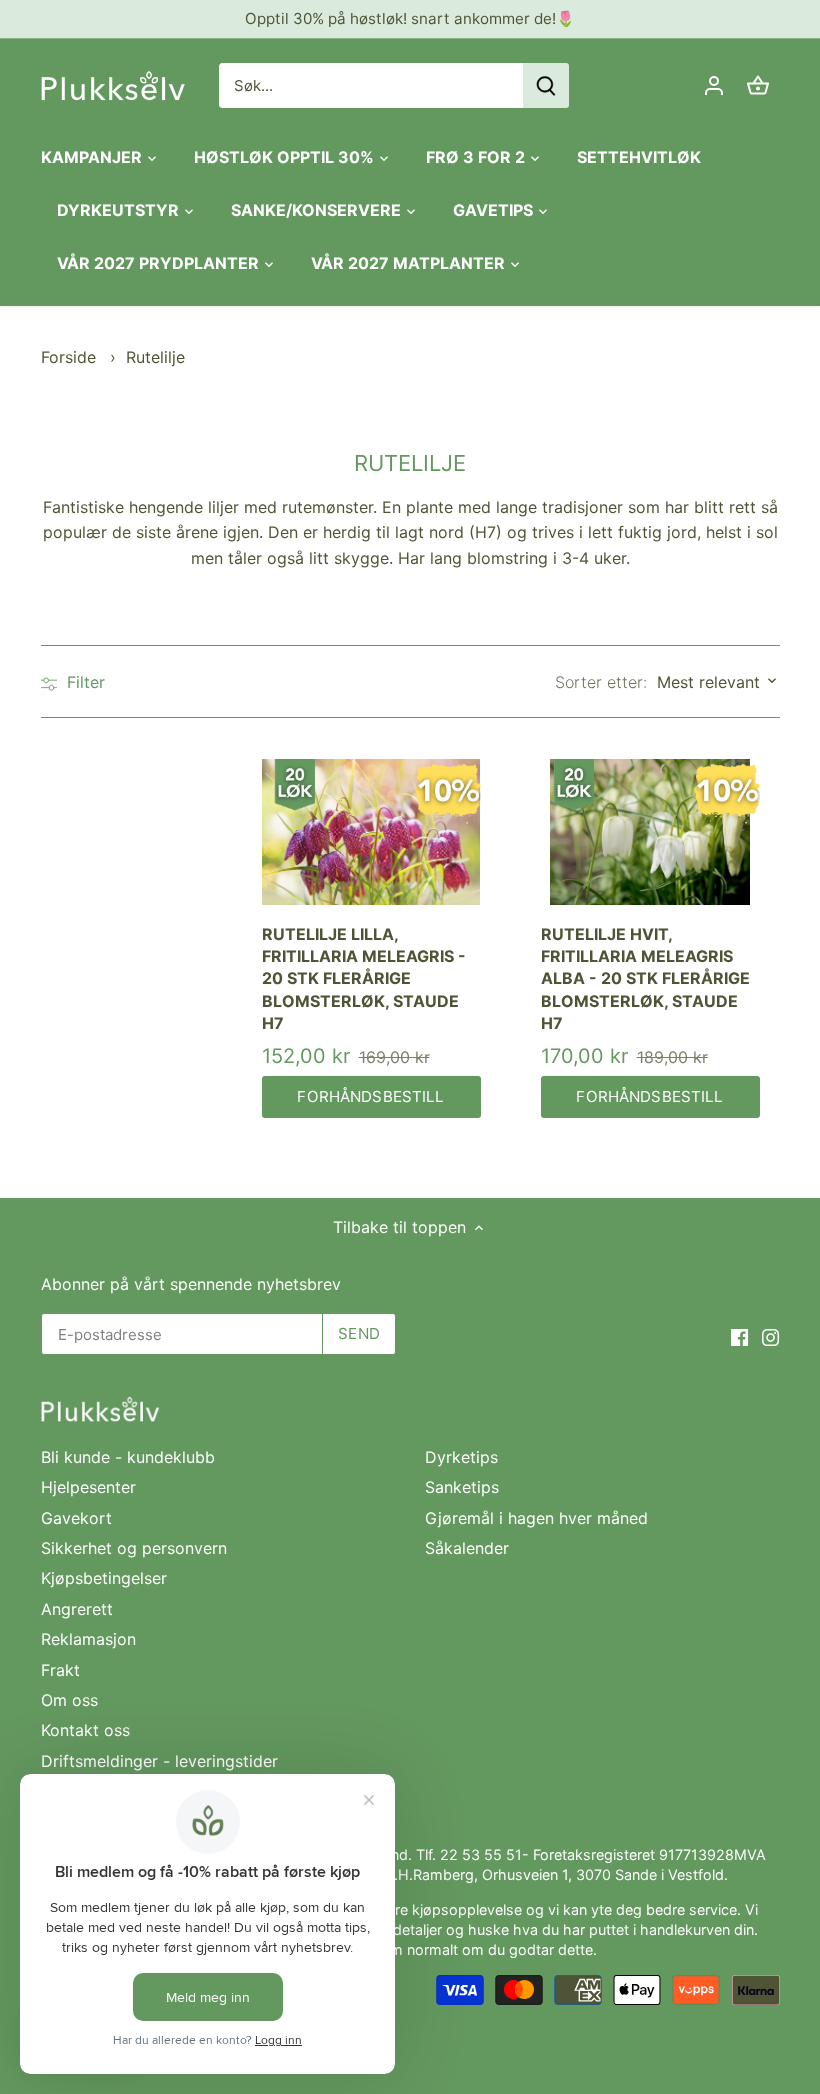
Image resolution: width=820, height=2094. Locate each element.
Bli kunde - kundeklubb (128, 1457)
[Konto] (714, 85)
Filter (83, 682)
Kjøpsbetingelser (104, 1578)
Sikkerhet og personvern (134, 1548)
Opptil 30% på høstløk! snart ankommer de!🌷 (410, 18)
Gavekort (76, 1518)
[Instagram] (770, 1336)
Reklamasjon (88, 1639)
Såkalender (467, 1548)
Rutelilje (155, 357)
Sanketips (462, 1487)
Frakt (60, 1670)
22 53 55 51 (481, 1854)
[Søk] (546, 85)
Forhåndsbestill (370, 1096)
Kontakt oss (85, 1730)
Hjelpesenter (88, 1487)
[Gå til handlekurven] (758, 85)
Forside (68, 357)
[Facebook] (739, 1336)
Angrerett (77, 1609)
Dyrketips (461, 1457)
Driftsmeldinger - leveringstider (159, 1761)
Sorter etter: (601, 682)
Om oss (69, 1700)
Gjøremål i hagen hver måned (536, 1518)
